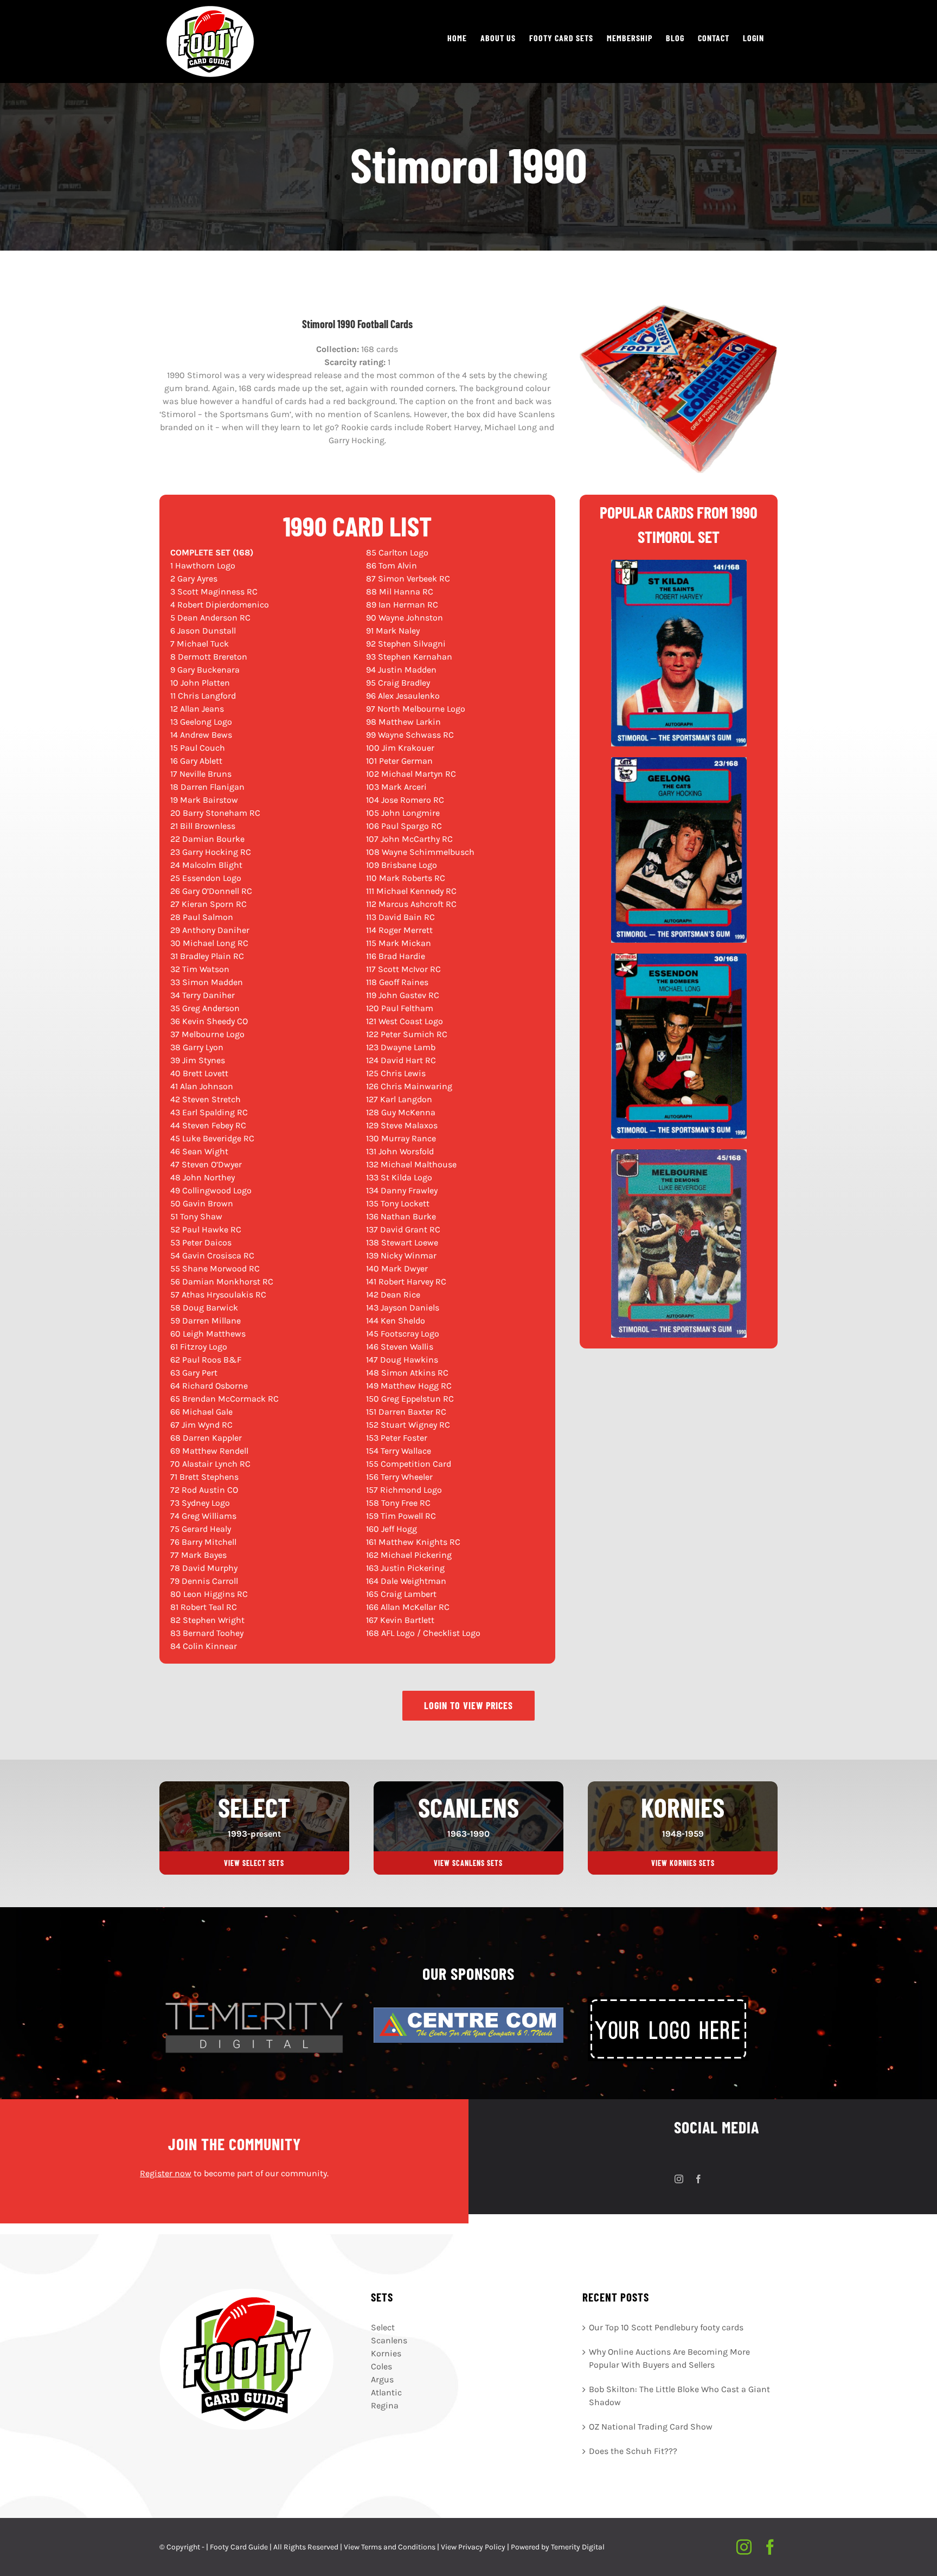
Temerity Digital (578, 2547)
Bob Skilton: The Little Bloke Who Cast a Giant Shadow (679, 2395)
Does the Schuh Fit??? (633, 2450)
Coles (381, 2366)
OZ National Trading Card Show (651, 2426)
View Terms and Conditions (390, 2547)
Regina (385, 2405)
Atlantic (386, 2392)
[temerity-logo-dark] (254, 2001)
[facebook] (698, 2179)
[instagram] (679, 2179)
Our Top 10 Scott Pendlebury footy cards (666, 2327)
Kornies (386, 2353)
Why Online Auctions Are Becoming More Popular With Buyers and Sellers (669, 2358)
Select (383, 2327)
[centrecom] (468, 2012)
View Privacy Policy (473, 2547)
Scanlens (389, 2340)
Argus (382, 2379)
